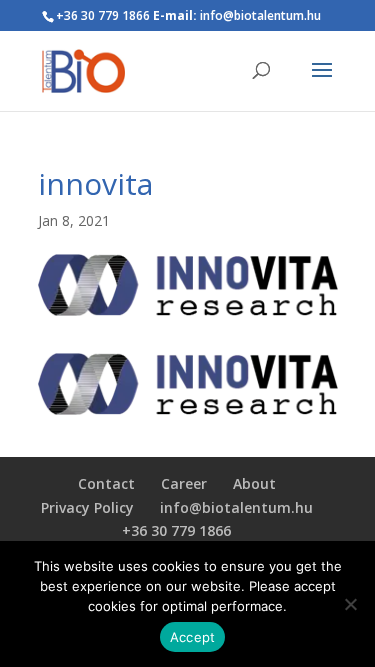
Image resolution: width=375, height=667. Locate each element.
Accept (193, 637)
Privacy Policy (87, 507)
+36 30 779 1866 (176, 530)
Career (184, 483)
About (254, 483)
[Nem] (350, 604)
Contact (106, 483)
